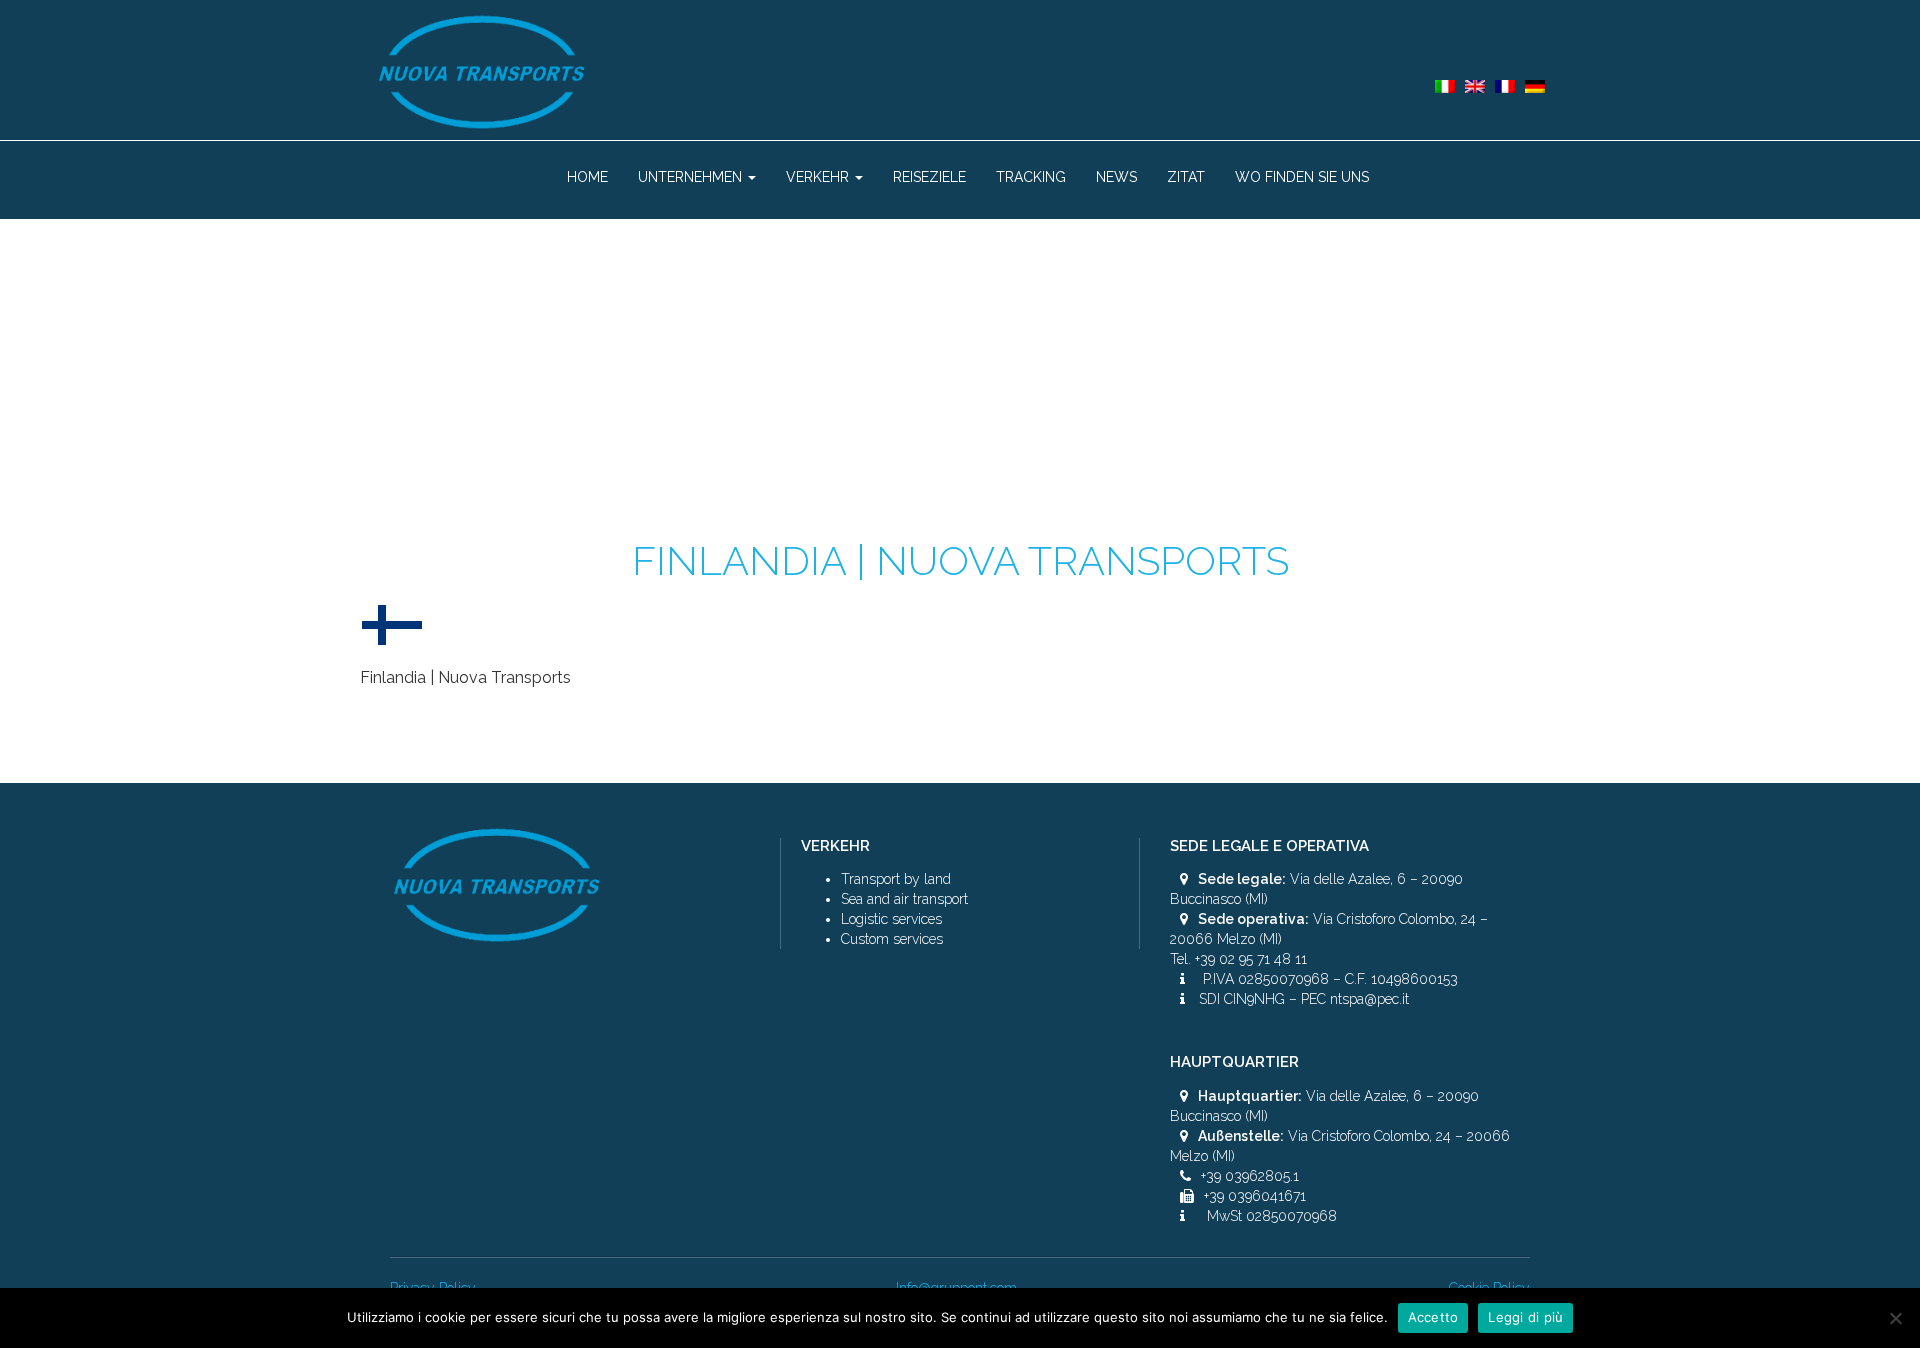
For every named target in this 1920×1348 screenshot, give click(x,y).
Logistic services (891, 919)
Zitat (1186, 177)
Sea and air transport (904, 899)
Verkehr (819, 177)
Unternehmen (692, 177)
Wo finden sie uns (1302, 177)
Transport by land (896, 879)
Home (587, 177)
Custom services (892, 939)
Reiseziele (929, 177)
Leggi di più (1525, 1317)
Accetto (1433, 1317)
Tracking (1031, 177)
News (1116, 177)
